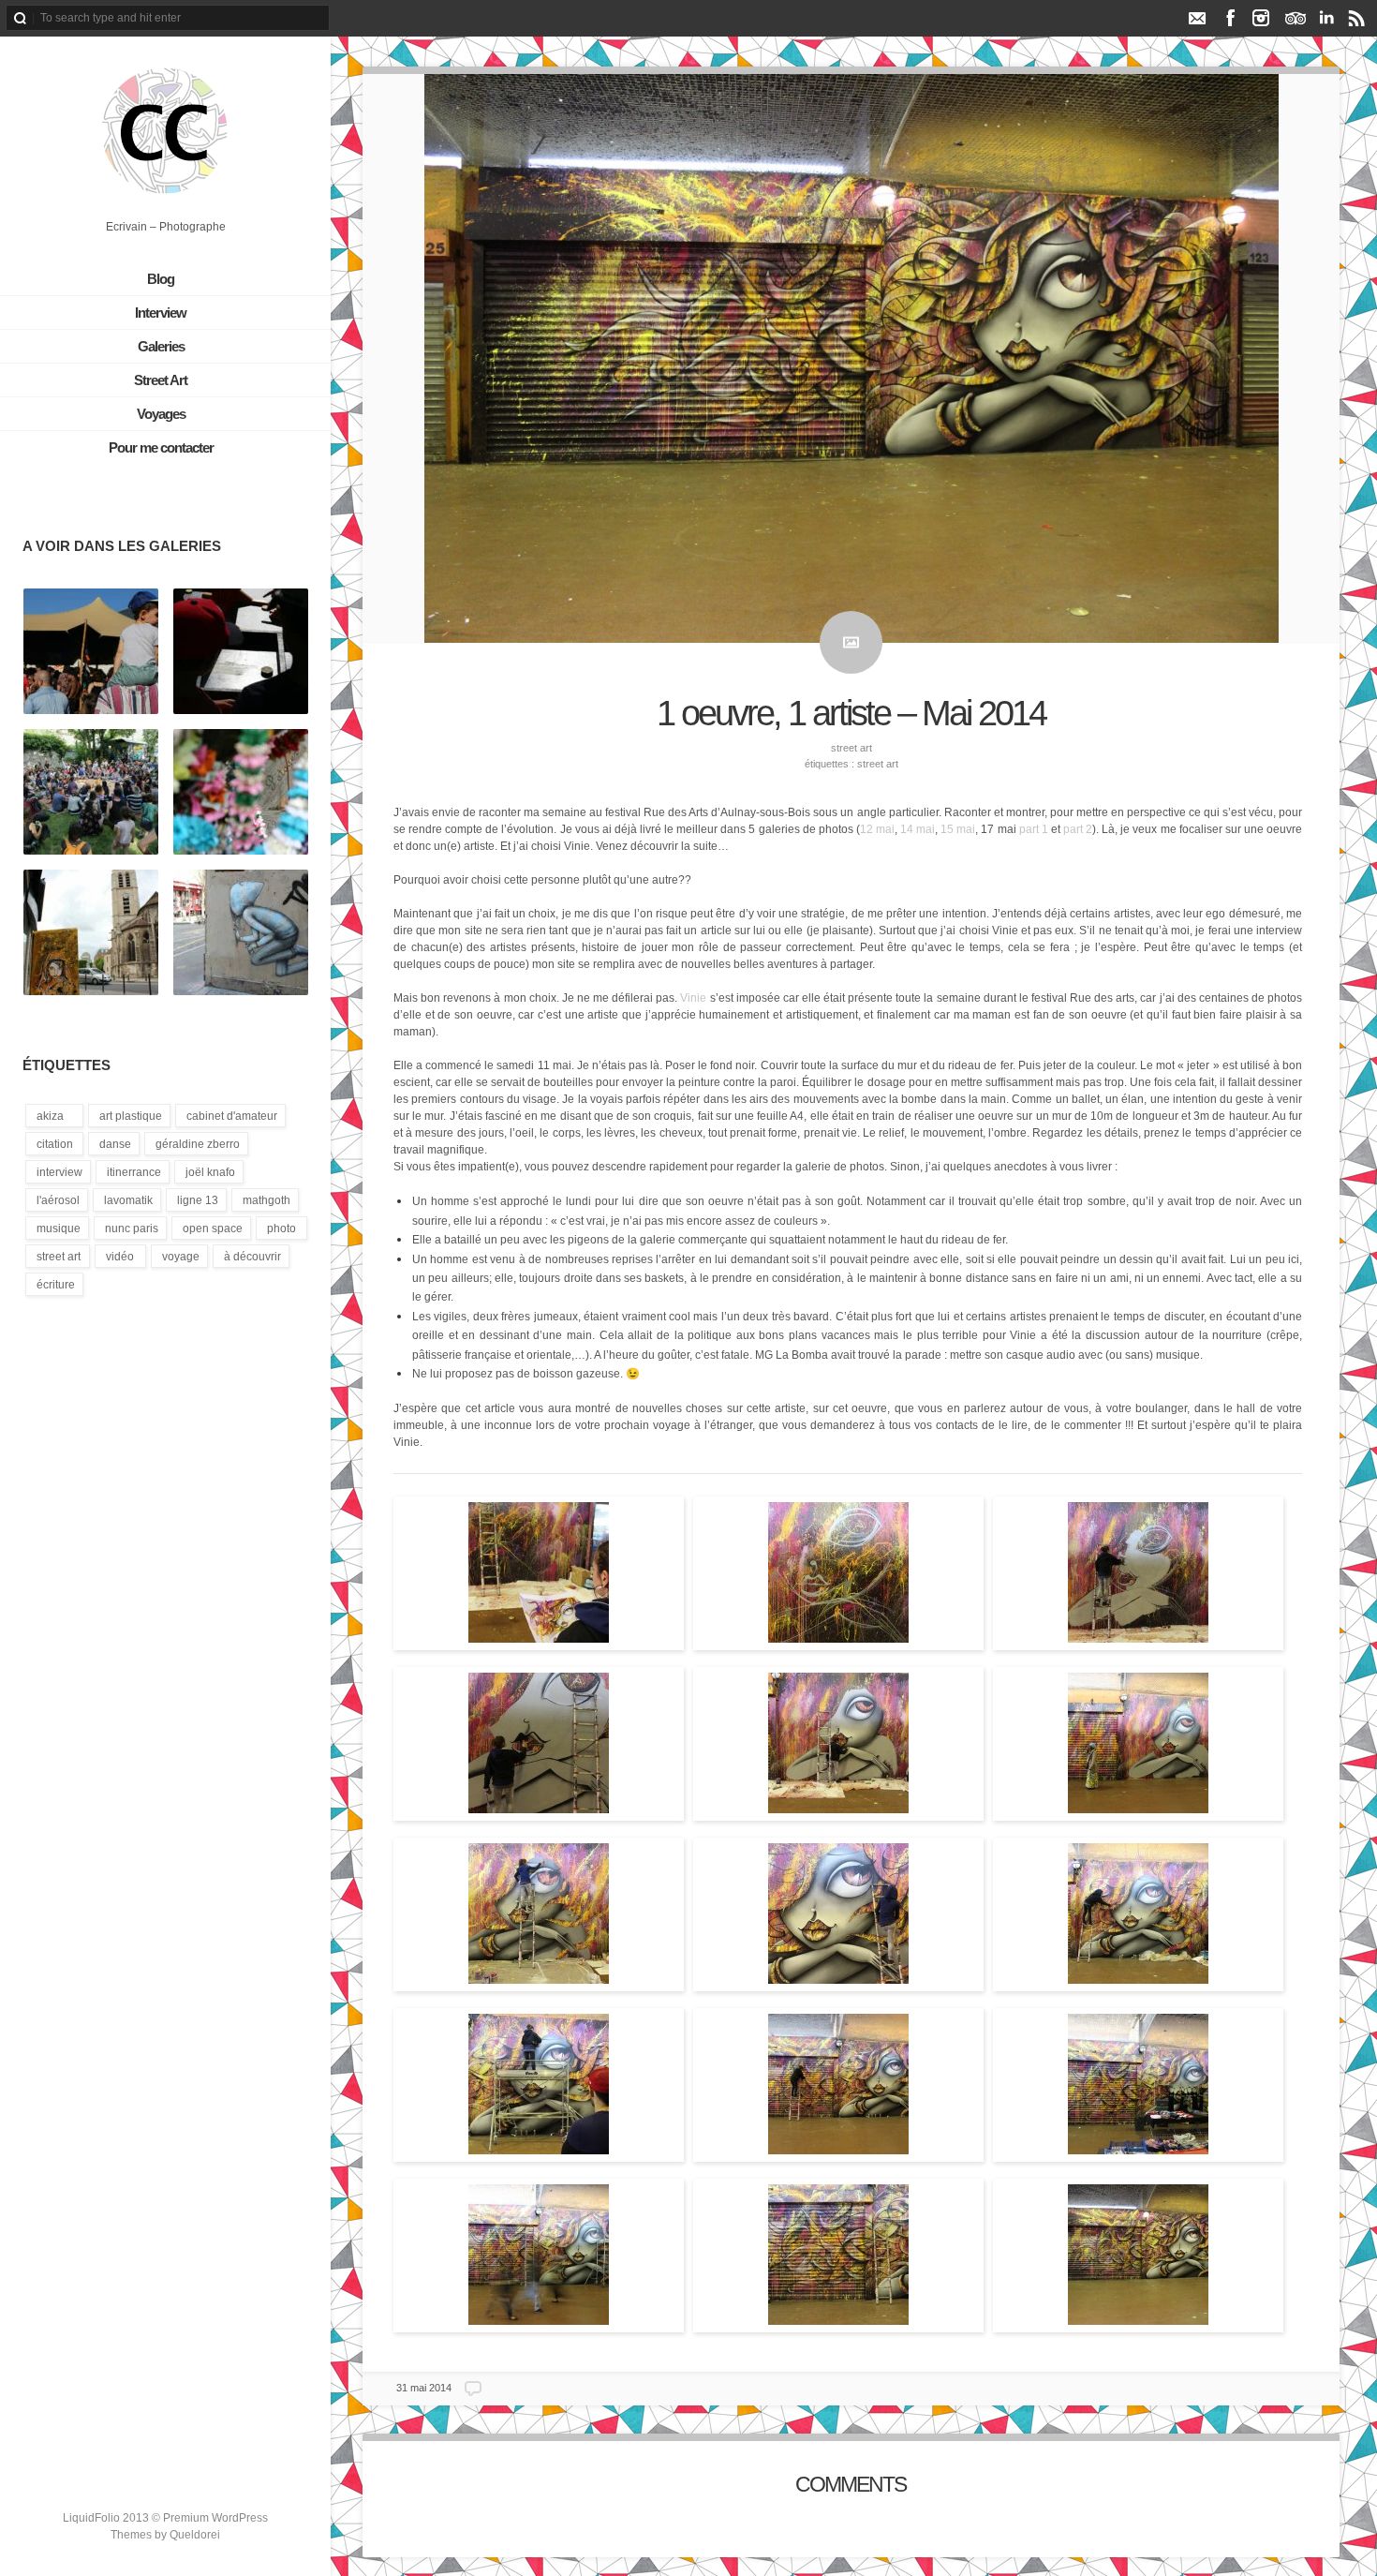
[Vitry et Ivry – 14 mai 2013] (91, 933)
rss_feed (1357, 18)
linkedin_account (1326, 18)
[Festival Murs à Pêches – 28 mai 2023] (241, 652)
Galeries (161, 346)
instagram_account (1261, 18)
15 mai (958, 829)
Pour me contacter (161, 447)
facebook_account (1230, 18)
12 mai (877, 829)
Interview (161, 313)
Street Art (161, 380)
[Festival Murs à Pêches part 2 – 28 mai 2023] (91, 652)
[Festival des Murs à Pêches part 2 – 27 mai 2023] (91, 793)
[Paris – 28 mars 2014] (241, 933)
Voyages (161, 414)
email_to (1197, 18)
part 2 (1078, 829)
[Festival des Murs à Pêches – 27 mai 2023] (241, 793)
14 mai (918, 829)
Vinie (693, 998)
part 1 (1034, 829)
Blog (161, 279)
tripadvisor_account (1295, 18)
